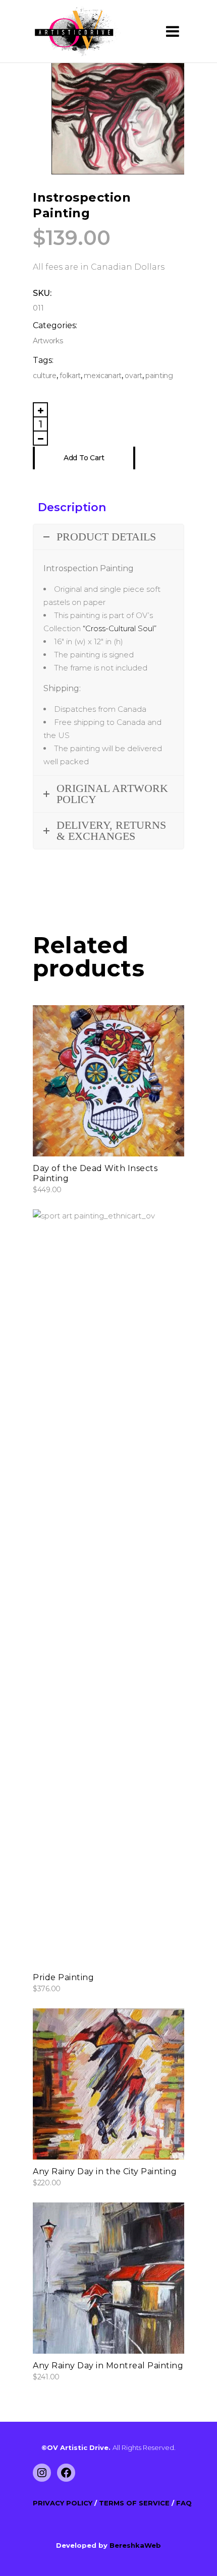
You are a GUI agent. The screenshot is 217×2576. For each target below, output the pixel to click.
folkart (70, 376)
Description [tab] (72, 507)
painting (159, 376)
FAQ (184, 2503)
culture (45, 376)
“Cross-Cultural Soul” (120, 628)
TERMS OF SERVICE (135, 2503)
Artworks (48, 341)
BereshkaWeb (135, 2545)
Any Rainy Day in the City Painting (105, 2171)
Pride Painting (63, 1977)
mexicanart (103, 376)
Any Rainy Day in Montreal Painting (108, 2366)
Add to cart (84, 458)
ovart (133, 376)
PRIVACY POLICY (64, 2503)
